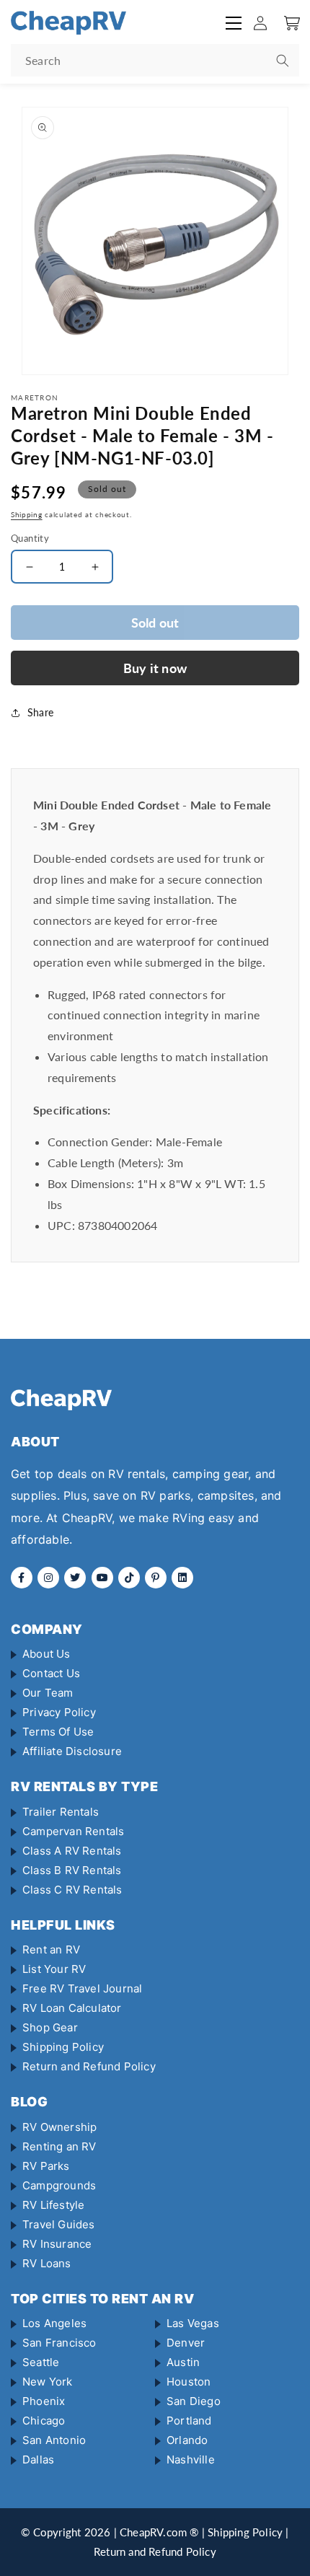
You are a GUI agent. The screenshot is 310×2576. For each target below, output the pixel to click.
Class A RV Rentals (72, 1851)
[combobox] (155, 60)
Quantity (30, 538)
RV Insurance (57, 2244)
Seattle (41, 2362)
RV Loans (47, 2263)
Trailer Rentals (61, 1812)
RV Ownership (59, 2127)
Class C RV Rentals (72, 1890)
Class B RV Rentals (72, 1870)
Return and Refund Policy (89, 2066)
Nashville (191, 2459)
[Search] (283, 61)
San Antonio (54, 2440)
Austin (183, 2362)
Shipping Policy (63, 2047)
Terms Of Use (58, 1732)
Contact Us (51, 1673)
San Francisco (59, 2343)
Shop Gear (50, 2027)
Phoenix (44, 2401)
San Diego (194, 2401)
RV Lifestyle (53, 2205)
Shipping (27, 514)
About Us (46, 1654)
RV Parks (46, 2166)
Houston (189, 2382)
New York (48, 2382)
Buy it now (155, 668)
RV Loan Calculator (72, 2008)
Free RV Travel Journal (82, 1988)
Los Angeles (54, 2323)
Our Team (48, 1693)
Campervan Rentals (73, 1831)
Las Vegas (193, 2323)
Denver (186, 2343)
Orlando (187, 2440)
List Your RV (54, 1969)
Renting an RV (59, 2146)
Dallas (38, 2459)
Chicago (44, 2421)
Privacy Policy (59, 1712)
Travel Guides (59, 2224)
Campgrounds (59, 2185)
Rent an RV (51, 1949)
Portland (189, 2421)
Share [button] (40, 712)
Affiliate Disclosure (72, 1751)
